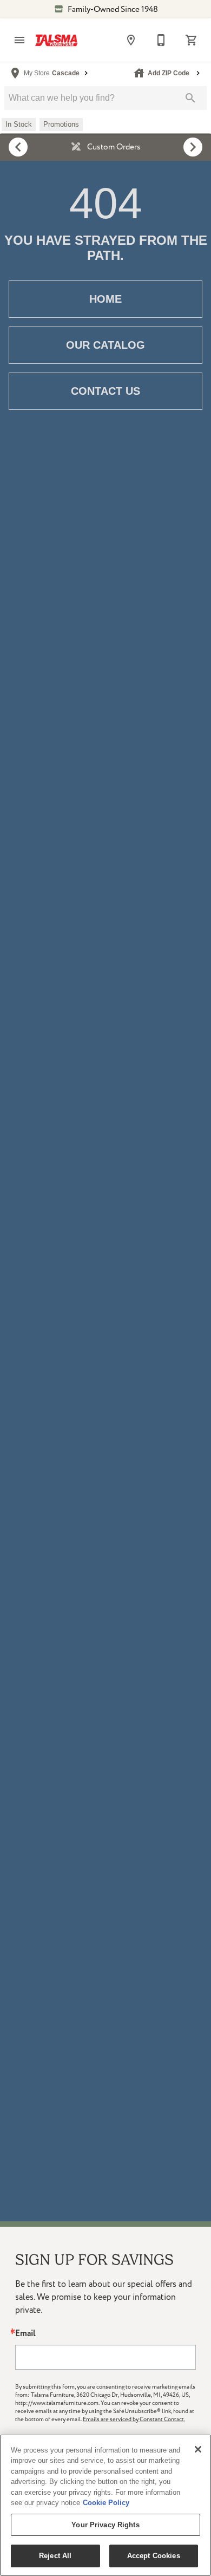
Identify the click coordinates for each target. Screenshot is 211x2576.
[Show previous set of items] (18, 147)
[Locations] (131, 40)
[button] (19, 40)
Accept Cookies (154, 2556)
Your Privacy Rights (105, 2525)
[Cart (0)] (192, 40)
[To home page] (56, 40)
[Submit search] (190, 98)
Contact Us (105, 391)
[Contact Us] (161, 40)
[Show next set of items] (193, 147)
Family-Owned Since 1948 (112, 9)
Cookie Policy (106, 2503)
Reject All (55, 2556)
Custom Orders (113, 147)
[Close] (198, 2449)
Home (105, 299)
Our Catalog (105, 345)
